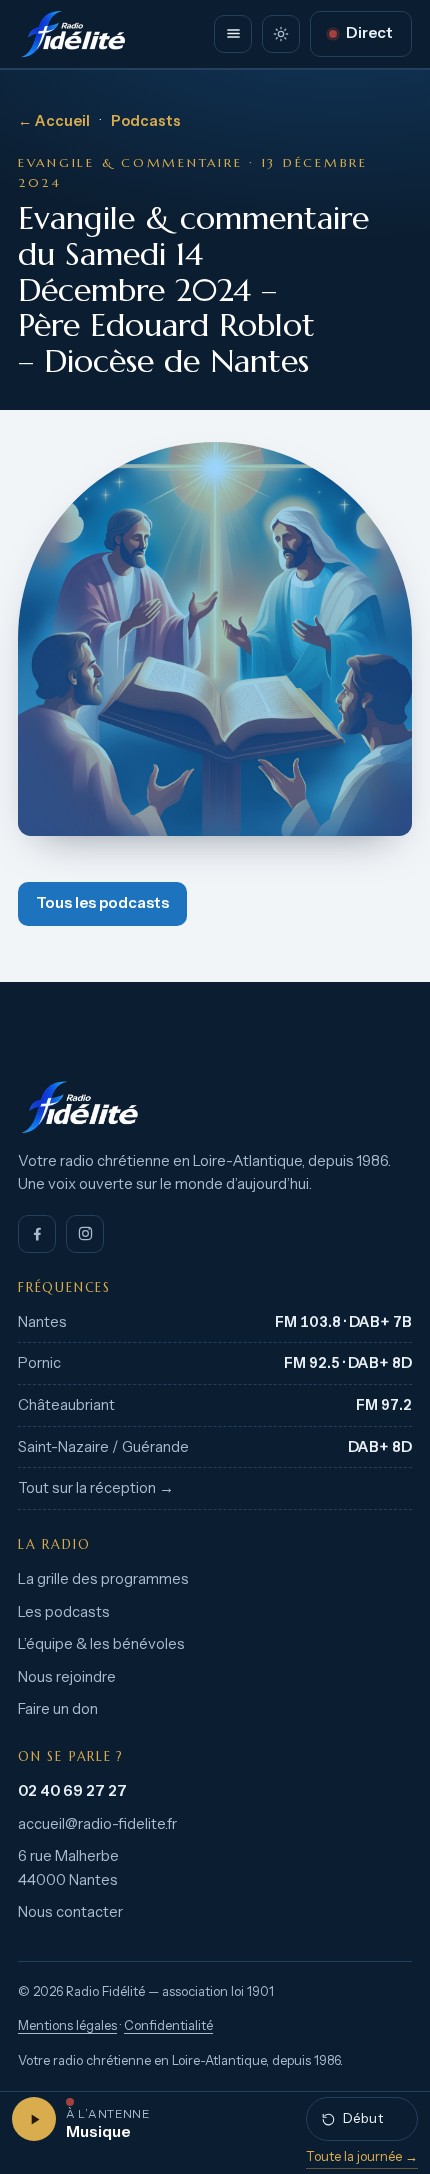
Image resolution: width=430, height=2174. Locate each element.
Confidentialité (168, 2025)
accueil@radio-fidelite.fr (97, 1824)
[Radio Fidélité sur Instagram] (85, 1234)
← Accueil (54, 121)
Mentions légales (67, 2025)
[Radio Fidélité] (215, 1107)
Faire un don (58, 1709)
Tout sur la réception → (96, 1488)
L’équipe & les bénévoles (101, 1644)
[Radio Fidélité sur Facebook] (37, 1234)
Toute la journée (362, 2156)
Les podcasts (64, 1612)
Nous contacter (70, 1912)
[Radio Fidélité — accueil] (73, 34)
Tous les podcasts (102, 903)
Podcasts (146, 121)
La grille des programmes (103, 1579)
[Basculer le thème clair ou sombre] (281, 34)
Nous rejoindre (67, 1677)
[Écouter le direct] (34, 2119)
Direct (369, 33)
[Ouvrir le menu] (233, 34)
